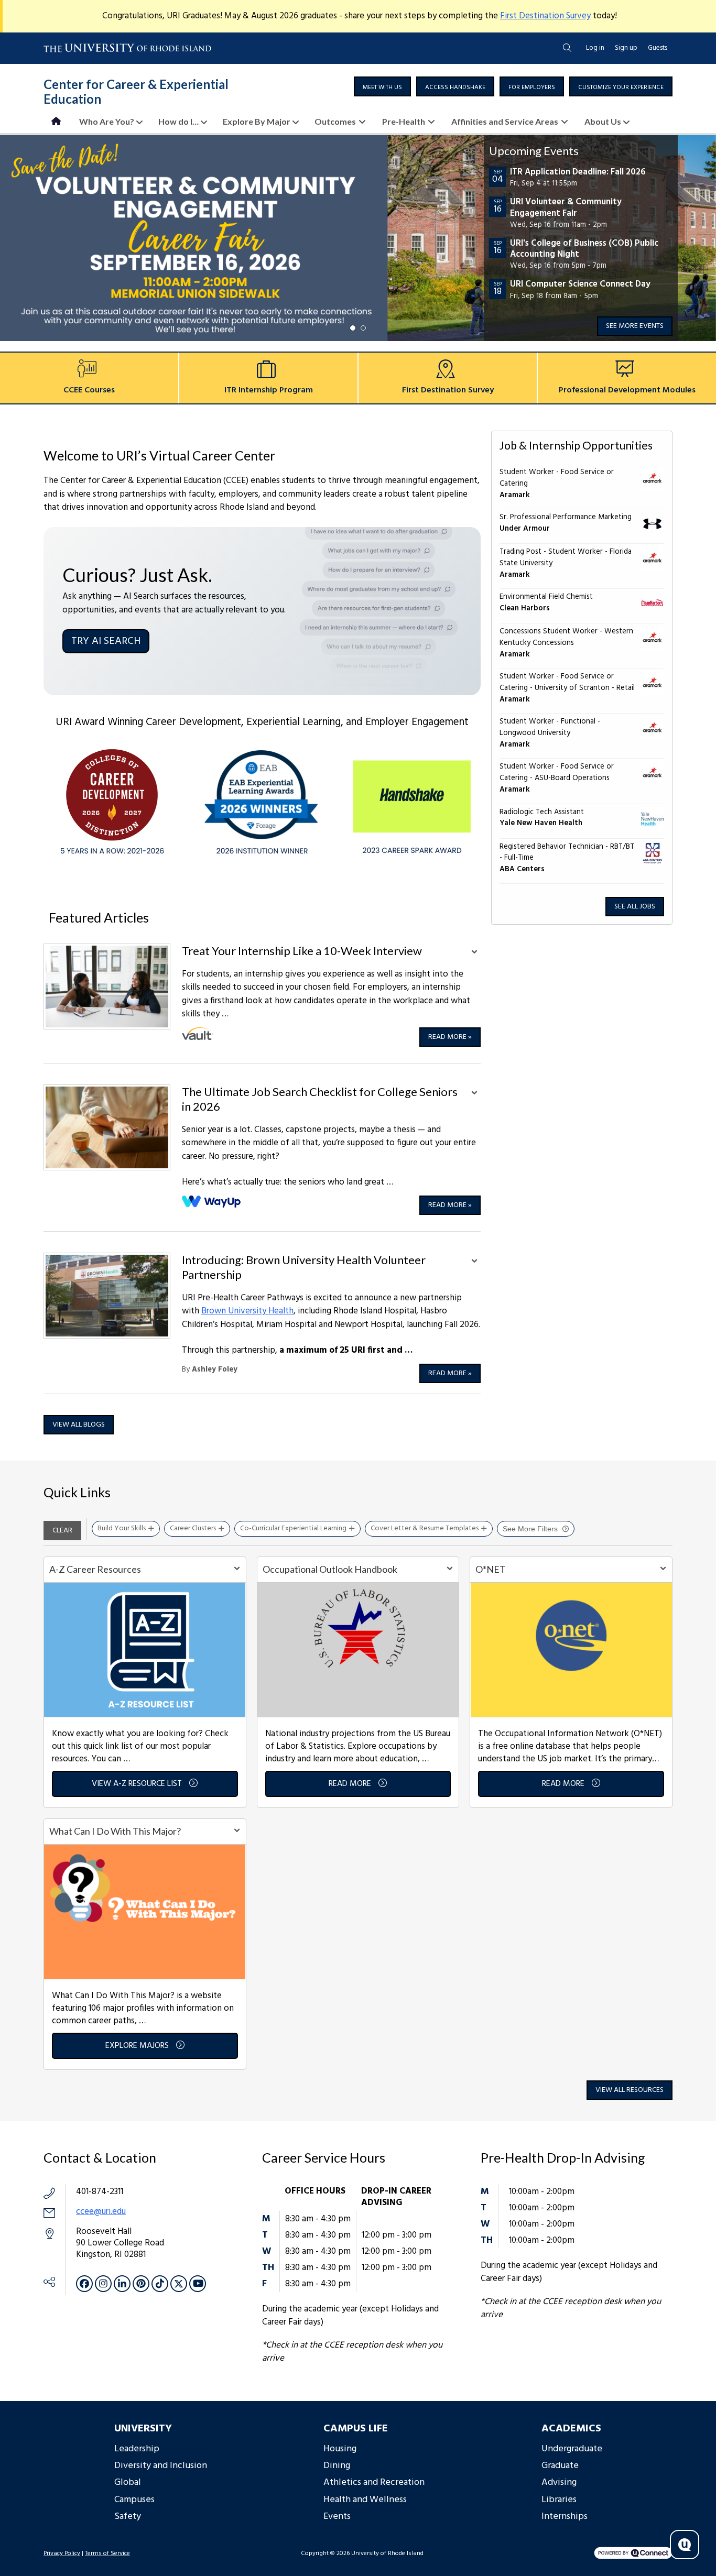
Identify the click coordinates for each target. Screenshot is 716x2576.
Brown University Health (247, 1311)
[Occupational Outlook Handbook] (358, 1649)
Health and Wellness (365, 2500)
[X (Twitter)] (179, 2284)
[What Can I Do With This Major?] (145, 1911)
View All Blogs (79, 1425)
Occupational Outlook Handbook (330, 1569)
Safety (128, 2517)
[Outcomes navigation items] (365, 121)
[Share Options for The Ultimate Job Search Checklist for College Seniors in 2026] (474, 1094)
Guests (658, 48)
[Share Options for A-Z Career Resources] (237, 1570)
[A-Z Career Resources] (145, 1649)
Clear (62, 1531)
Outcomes (335, 121)
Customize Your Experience (621, 87)
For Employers (532, 87)
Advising (559, 2482)
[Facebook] (84, 2284)
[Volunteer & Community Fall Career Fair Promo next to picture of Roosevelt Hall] (358, 238)
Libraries (559, 2500)
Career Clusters (193, 1528)
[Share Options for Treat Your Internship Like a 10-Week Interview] (474, 953)
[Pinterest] (141, 2284)
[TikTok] (160, 2284)
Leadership (137, 2449)
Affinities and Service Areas (505, 121)
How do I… (178, 121)
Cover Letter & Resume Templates (425, 1528)
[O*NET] (571, 1649)
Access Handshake (455, 87)
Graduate (560, 2466)
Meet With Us (382, 87)
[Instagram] (103, 2284)
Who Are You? (107, 121)
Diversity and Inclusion (161, 2466)
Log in (595, 48)
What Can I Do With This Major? (115, 1831)
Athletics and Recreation (374, 2482)
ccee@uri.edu (101, 2212)
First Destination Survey (545, 16)
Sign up (626, 48)
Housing (340, 2449)
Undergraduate (572, 2449)
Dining (337, 2466)
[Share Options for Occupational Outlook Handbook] (450, 1570)
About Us (603, 121)
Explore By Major (257, 121)
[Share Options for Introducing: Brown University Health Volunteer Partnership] (474, 1262)
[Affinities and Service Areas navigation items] (567, 121)
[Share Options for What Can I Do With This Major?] (237, 1832)
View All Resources (630, 2090)
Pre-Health (404, 121)
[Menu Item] (57, 121)
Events (337, 2517)
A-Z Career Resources (95, 1569)
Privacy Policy (62, 2553)
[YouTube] (198, 2284)
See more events (635, 326)
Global (128, 2482)
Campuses (134, 2500)
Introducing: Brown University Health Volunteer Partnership (304, 1267)
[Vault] (198, 1034)
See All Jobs (635, 907)
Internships (565, 2517)
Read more (450, 1037)
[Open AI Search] (685, 2545)
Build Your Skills (122, 1528)
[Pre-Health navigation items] (434, 121)
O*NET (491, 1569)
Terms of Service (107, 2553)
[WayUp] (212, 1202)
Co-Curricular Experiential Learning (293, 1528)
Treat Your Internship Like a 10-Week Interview (302, 951)
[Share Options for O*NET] (663, 1570)
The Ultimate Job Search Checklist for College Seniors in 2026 (320, 1099)
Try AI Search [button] (106, 641)
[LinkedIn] (122, 2284)
